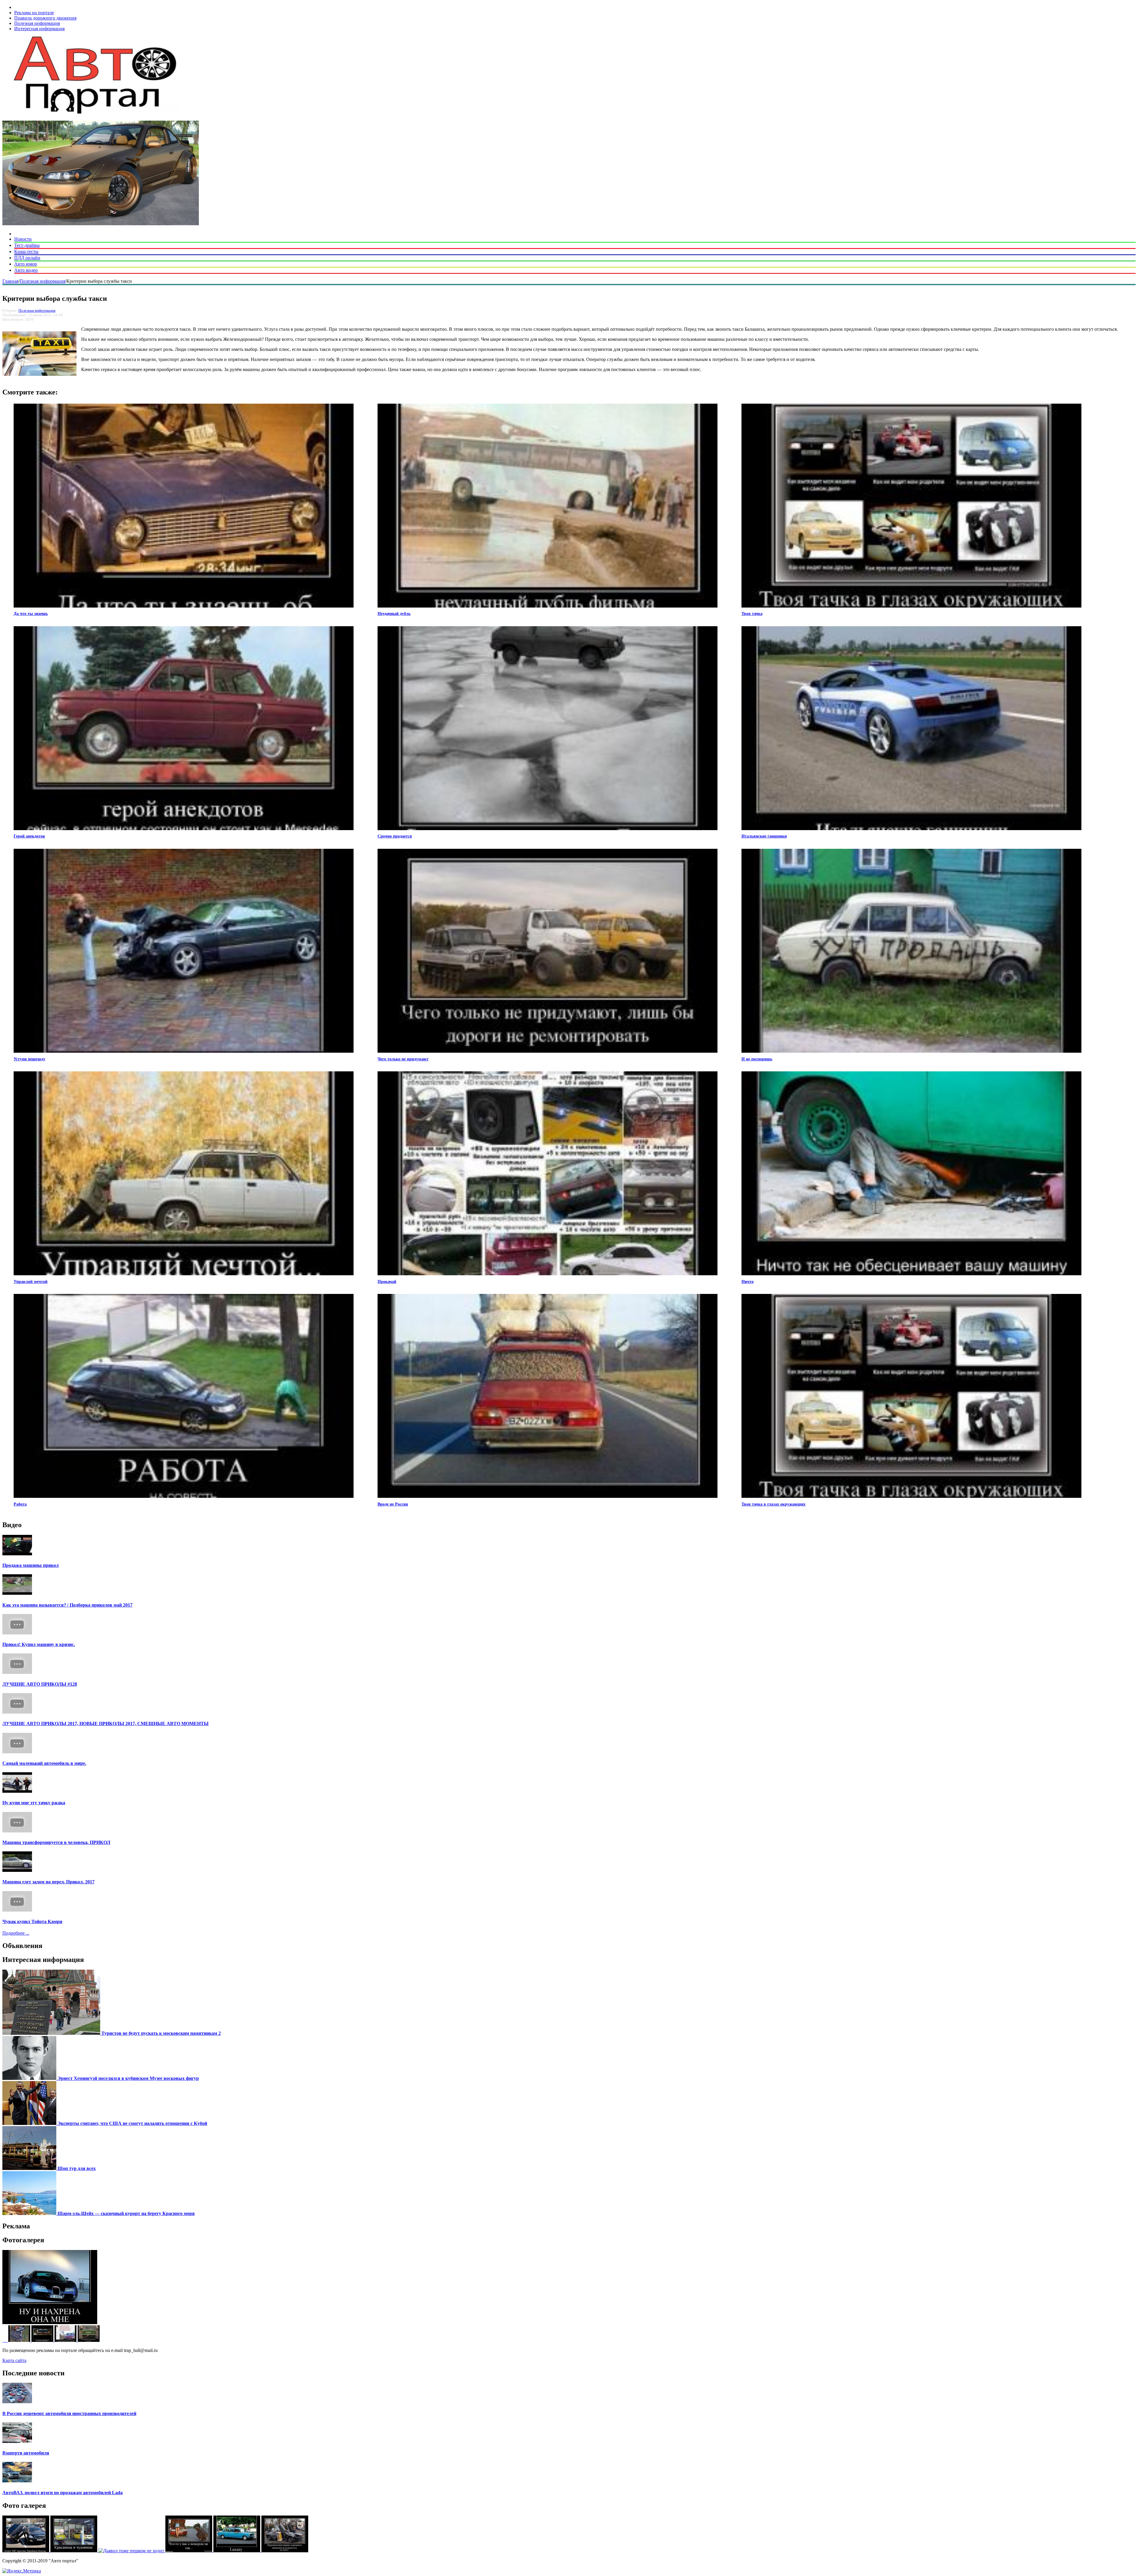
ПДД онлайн (27, 258)
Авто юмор (26, 264)
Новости (23, 239)
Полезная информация (37, 23)
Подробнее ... (16, 1933)
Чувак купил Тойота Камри (32, 1921)
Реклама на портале (34, 13)
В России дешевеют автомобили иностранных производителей (69, 2413)
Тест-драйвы (27, 245)
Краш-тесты (26, 251)
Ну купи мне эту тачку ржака (34, 1803)
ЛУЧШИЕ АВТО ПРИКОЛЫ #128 (40, 1684)
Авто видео (26, 270)
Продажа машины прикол (31, 1565)
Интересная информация (39, 29)
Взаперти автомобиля (26, 2453)
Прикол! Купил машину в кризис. (39, 1644)
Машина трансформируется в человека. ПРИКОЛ (56, 1842)
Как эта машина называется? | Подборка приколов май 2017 (67, 1605)
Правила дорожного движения (45, 18)
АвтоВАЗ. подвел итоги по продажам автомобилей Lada (63, 2493)
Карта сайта (14, 2360)
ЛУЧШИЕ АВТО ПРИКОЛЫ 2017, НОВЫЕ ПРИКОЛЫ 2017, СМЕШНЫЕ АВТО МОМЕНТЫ (106, 1724)
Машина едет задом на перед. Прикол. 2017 (48, 1882)
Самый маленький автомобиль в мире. (44, 1763)
